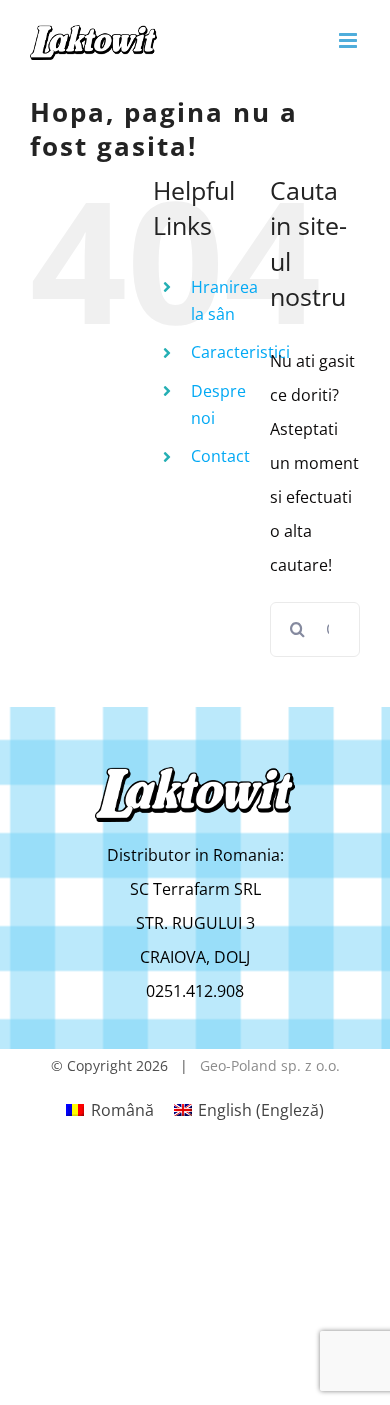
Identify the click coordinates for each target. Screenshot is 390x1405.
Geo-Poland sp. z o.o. (270, 1065)
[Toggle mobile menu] (349, 40)
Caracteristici (240, 352)
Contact (220, 456)
